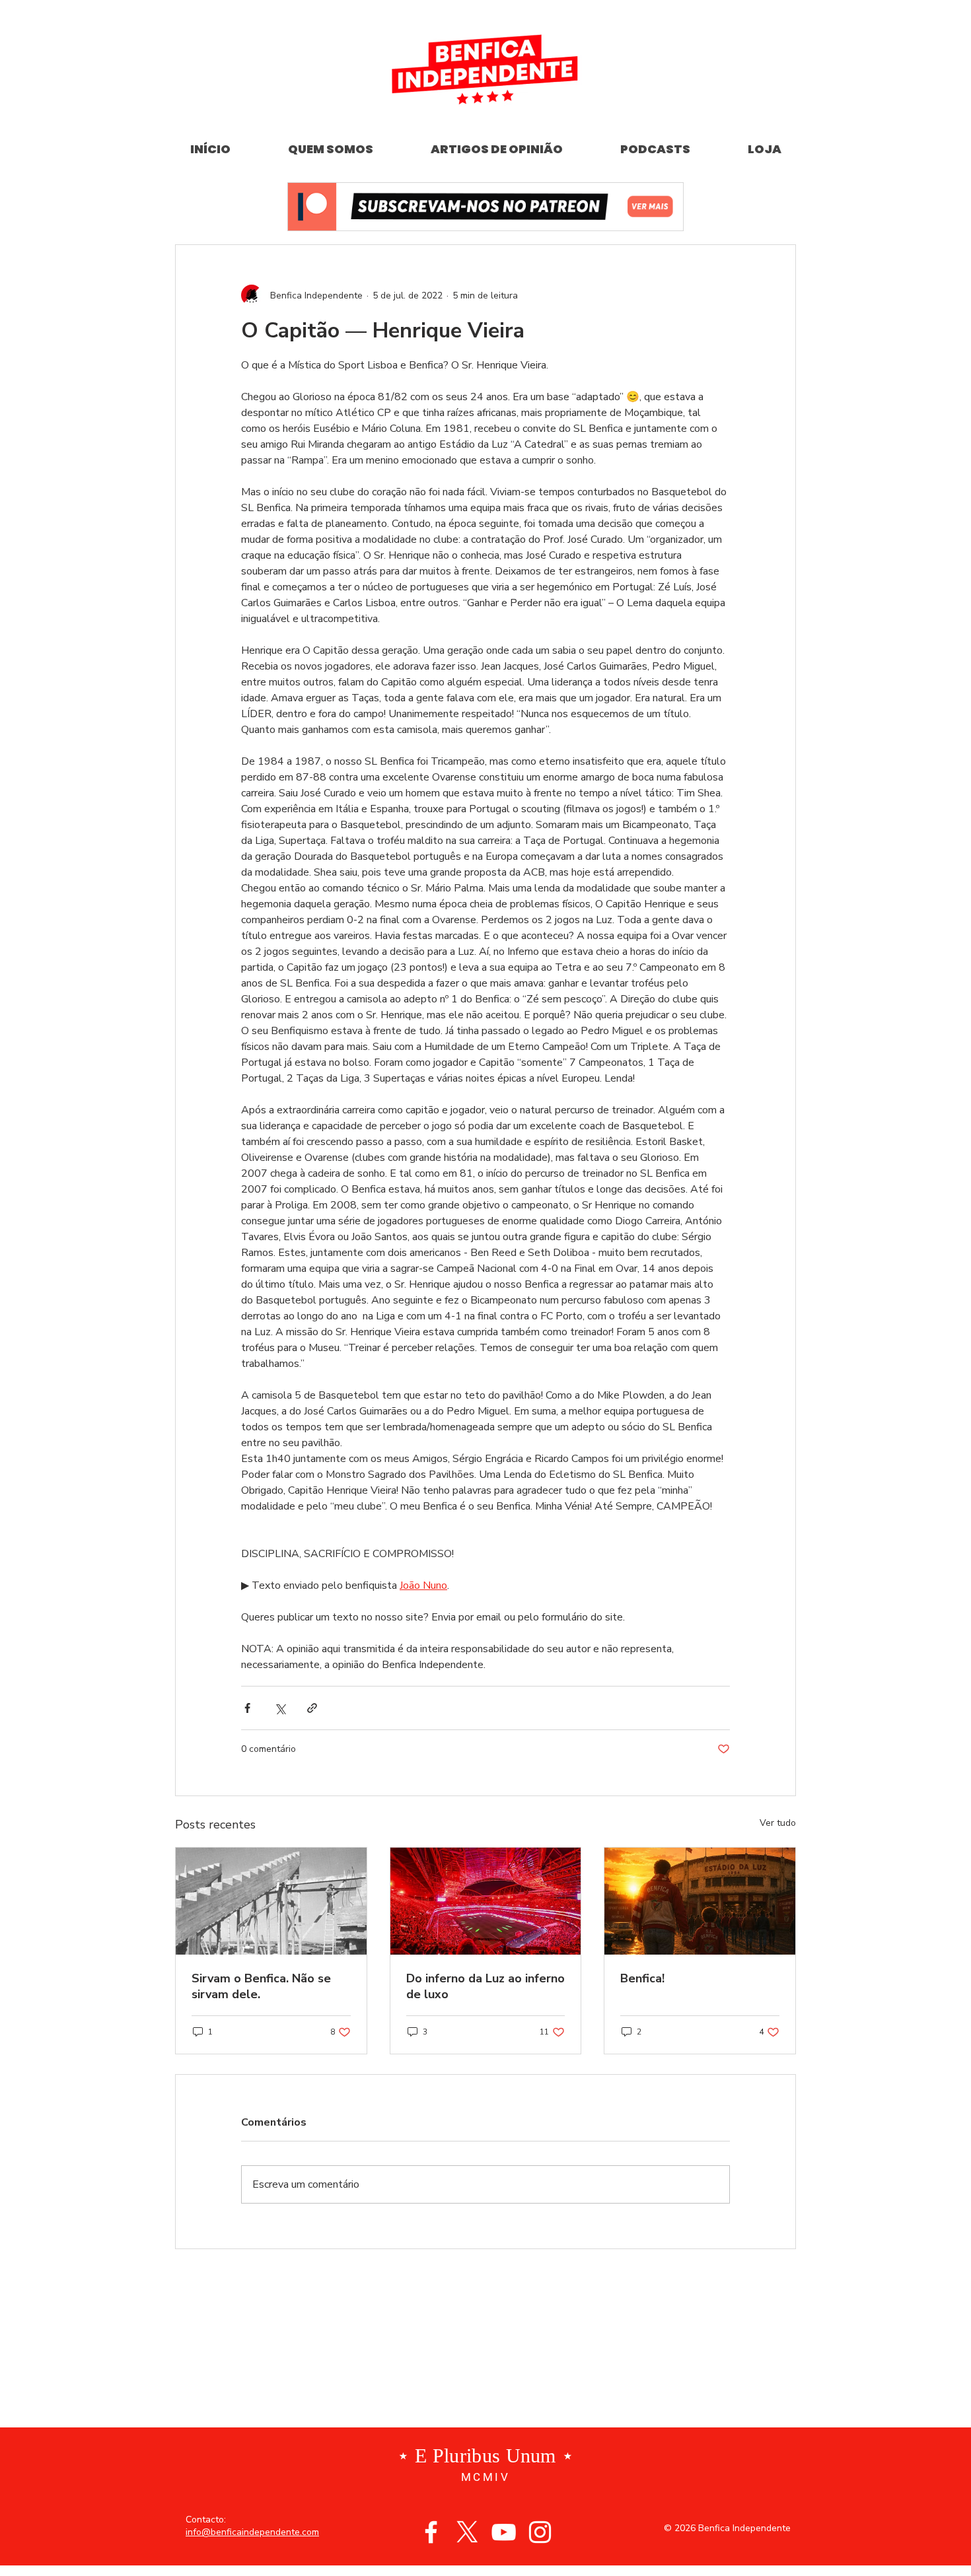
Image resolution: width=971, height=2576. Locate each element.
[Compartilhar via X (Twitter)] (280, 1708)
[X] (467, 2532)
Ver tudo (778, 1823)
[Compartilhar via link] (312, 1708)
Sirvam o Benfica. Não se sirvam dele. (261, 1986)
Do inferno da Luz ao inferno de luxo (485, 1986)
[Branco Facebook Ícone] (431, 2532)
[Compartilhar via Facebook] (247, 1708)
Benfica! (642, 1978)
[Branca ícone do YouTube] (504, 2532)
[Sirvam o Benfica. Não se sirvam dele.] (271, 1901)
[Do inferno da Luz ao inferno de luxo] (486, 1901)
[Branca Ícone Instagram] (540, 2532)
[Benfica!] (700, 1901)
